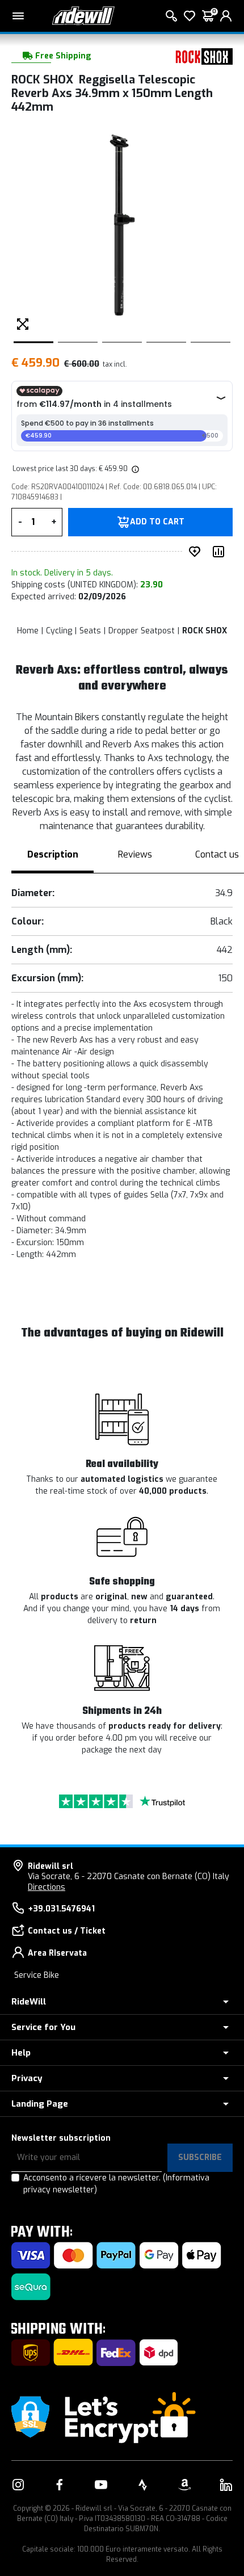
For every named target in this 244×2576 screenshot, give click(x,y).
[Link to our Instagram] (18, 2485)
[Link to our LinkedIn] (226, 2485)
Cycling (59, 631)
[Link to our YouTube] (101, 2485)
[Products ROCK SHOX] (201, 56)
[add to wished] (197, 552)
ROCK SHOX (205, 631)
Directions (47, 1887)
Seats (90, 631)
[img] (134, 469)
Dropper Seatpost (142, 631)
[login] (226, 16)
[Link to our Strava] (143, 2485)
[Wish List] (190, 16)
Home (28, 631)
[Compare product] (221, 552)
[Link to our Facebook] (60, 2485)
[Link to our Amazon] (184, 2485)
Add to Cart (157, 522)
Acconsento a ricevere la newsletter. (116, 2184)
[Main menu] (18, 16)
